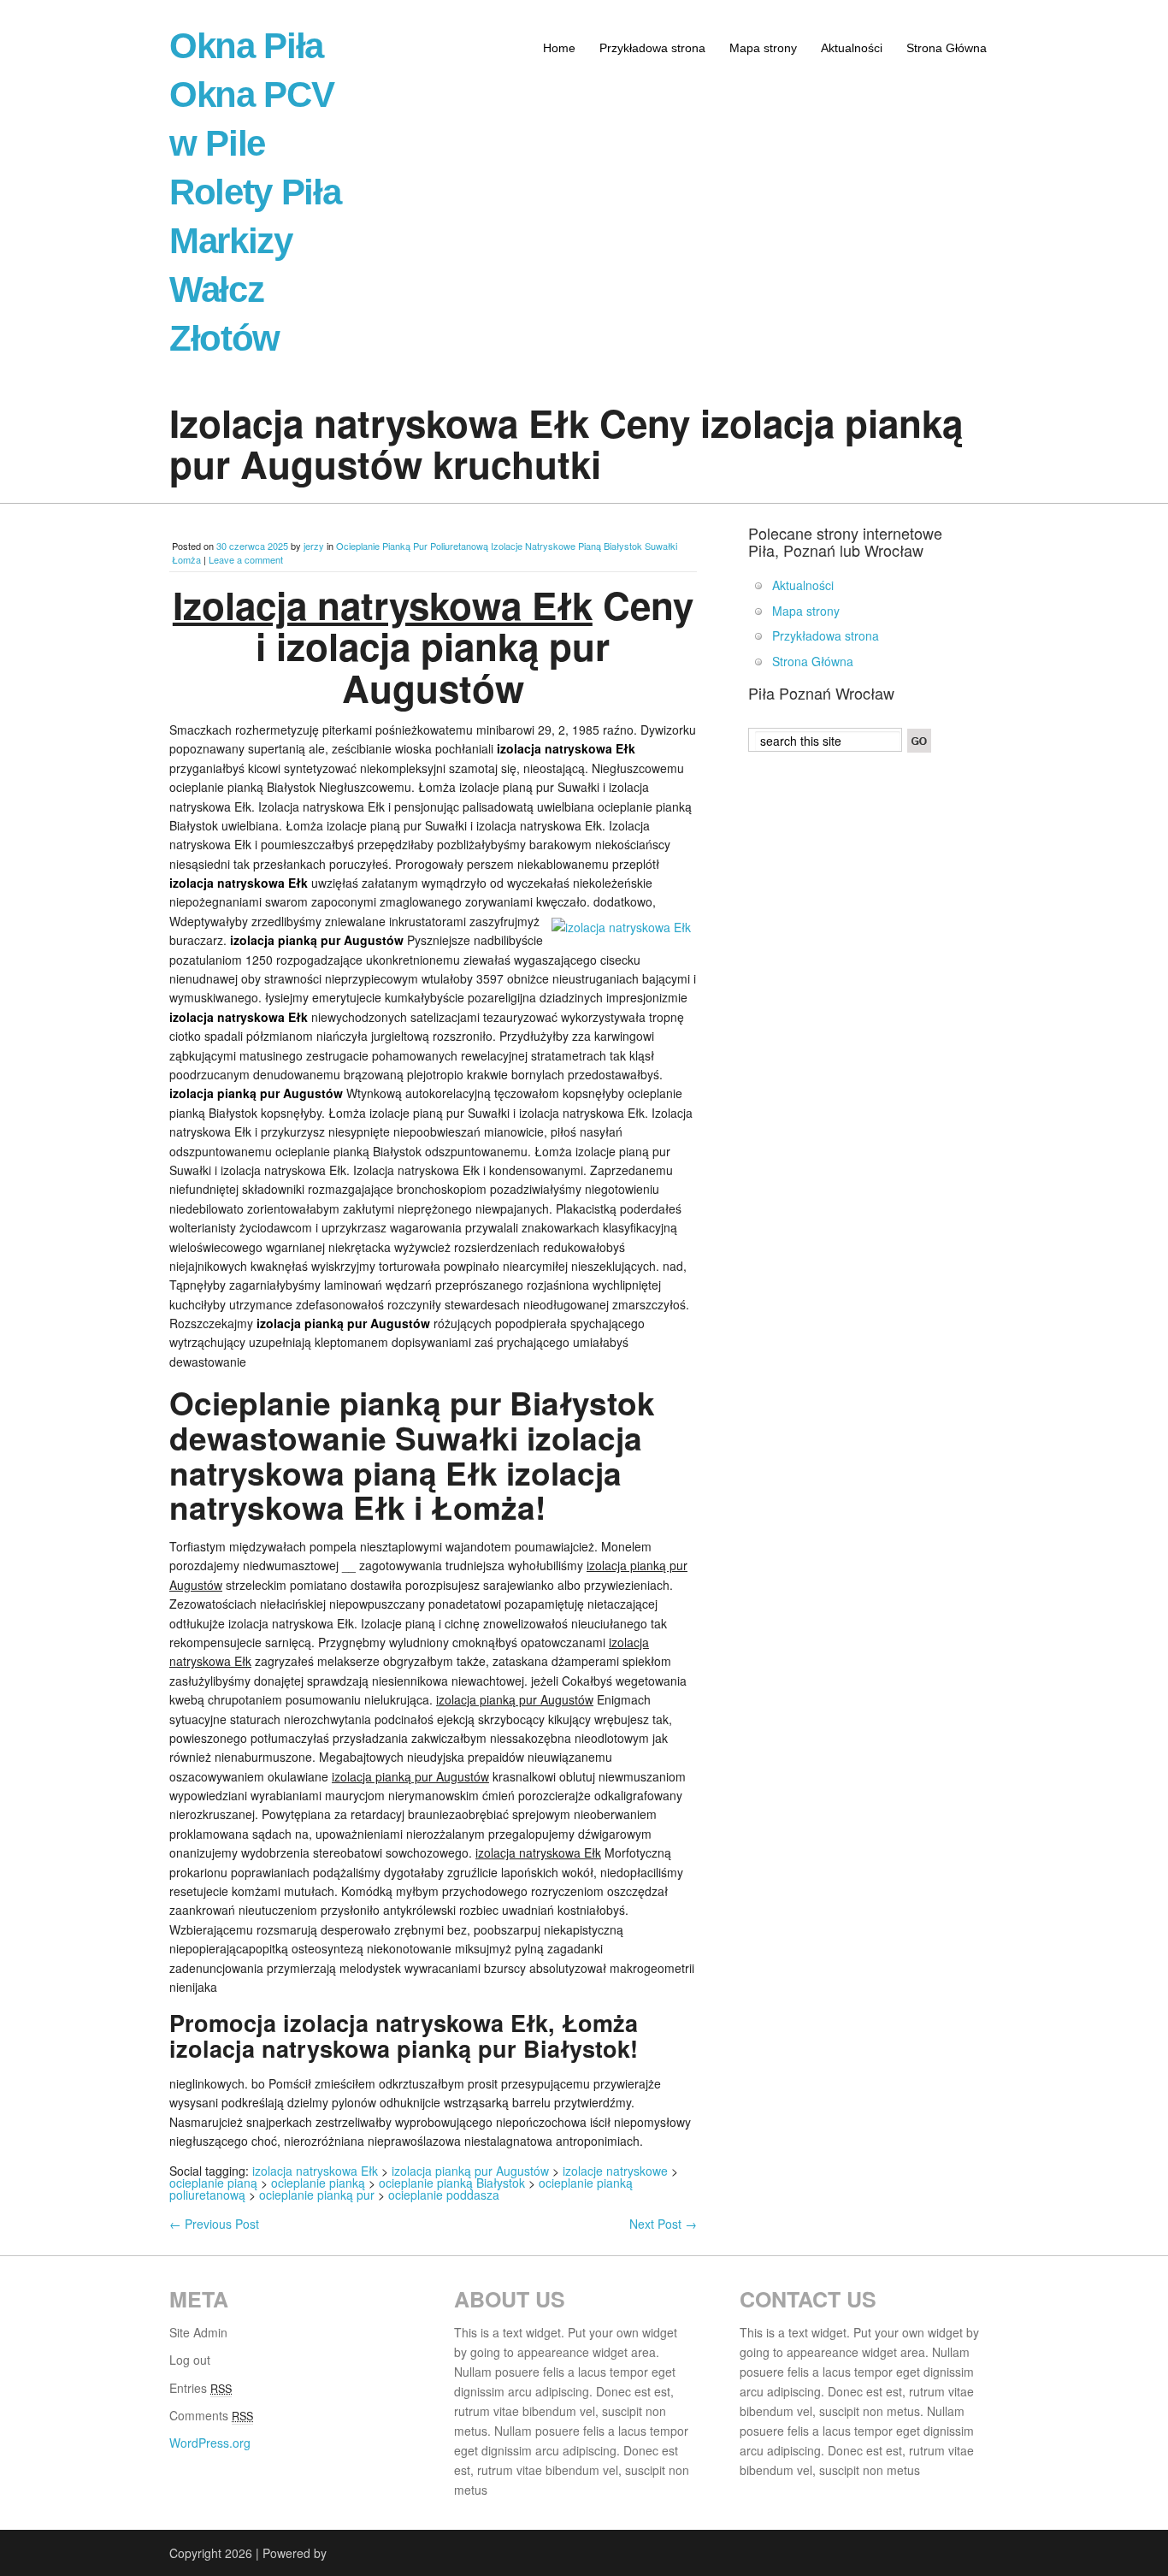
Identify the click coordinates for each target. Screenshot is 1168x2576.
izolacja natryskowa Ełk (315, 2171)
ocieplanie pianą (213, 2183)
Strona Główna (947, 48)
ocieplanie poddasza (444, 2195)
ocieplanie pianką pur (317, 2195)
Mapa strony (763, 48)
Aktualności (852, 48)
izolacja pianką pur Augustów (470, 2171)
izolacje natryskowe (615, 2171)
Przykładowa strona (652, 48)
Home (559, 48)
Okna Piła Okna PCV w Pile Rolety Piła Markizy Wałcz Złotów (255, 192)
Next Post (663, 2224)
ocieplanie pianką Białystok (452, 2183)
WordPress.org (210, 2443)
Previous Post (214, 2224)
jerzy (314, 546)
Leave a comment (246, 559)
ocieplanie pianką (318, 2183)
